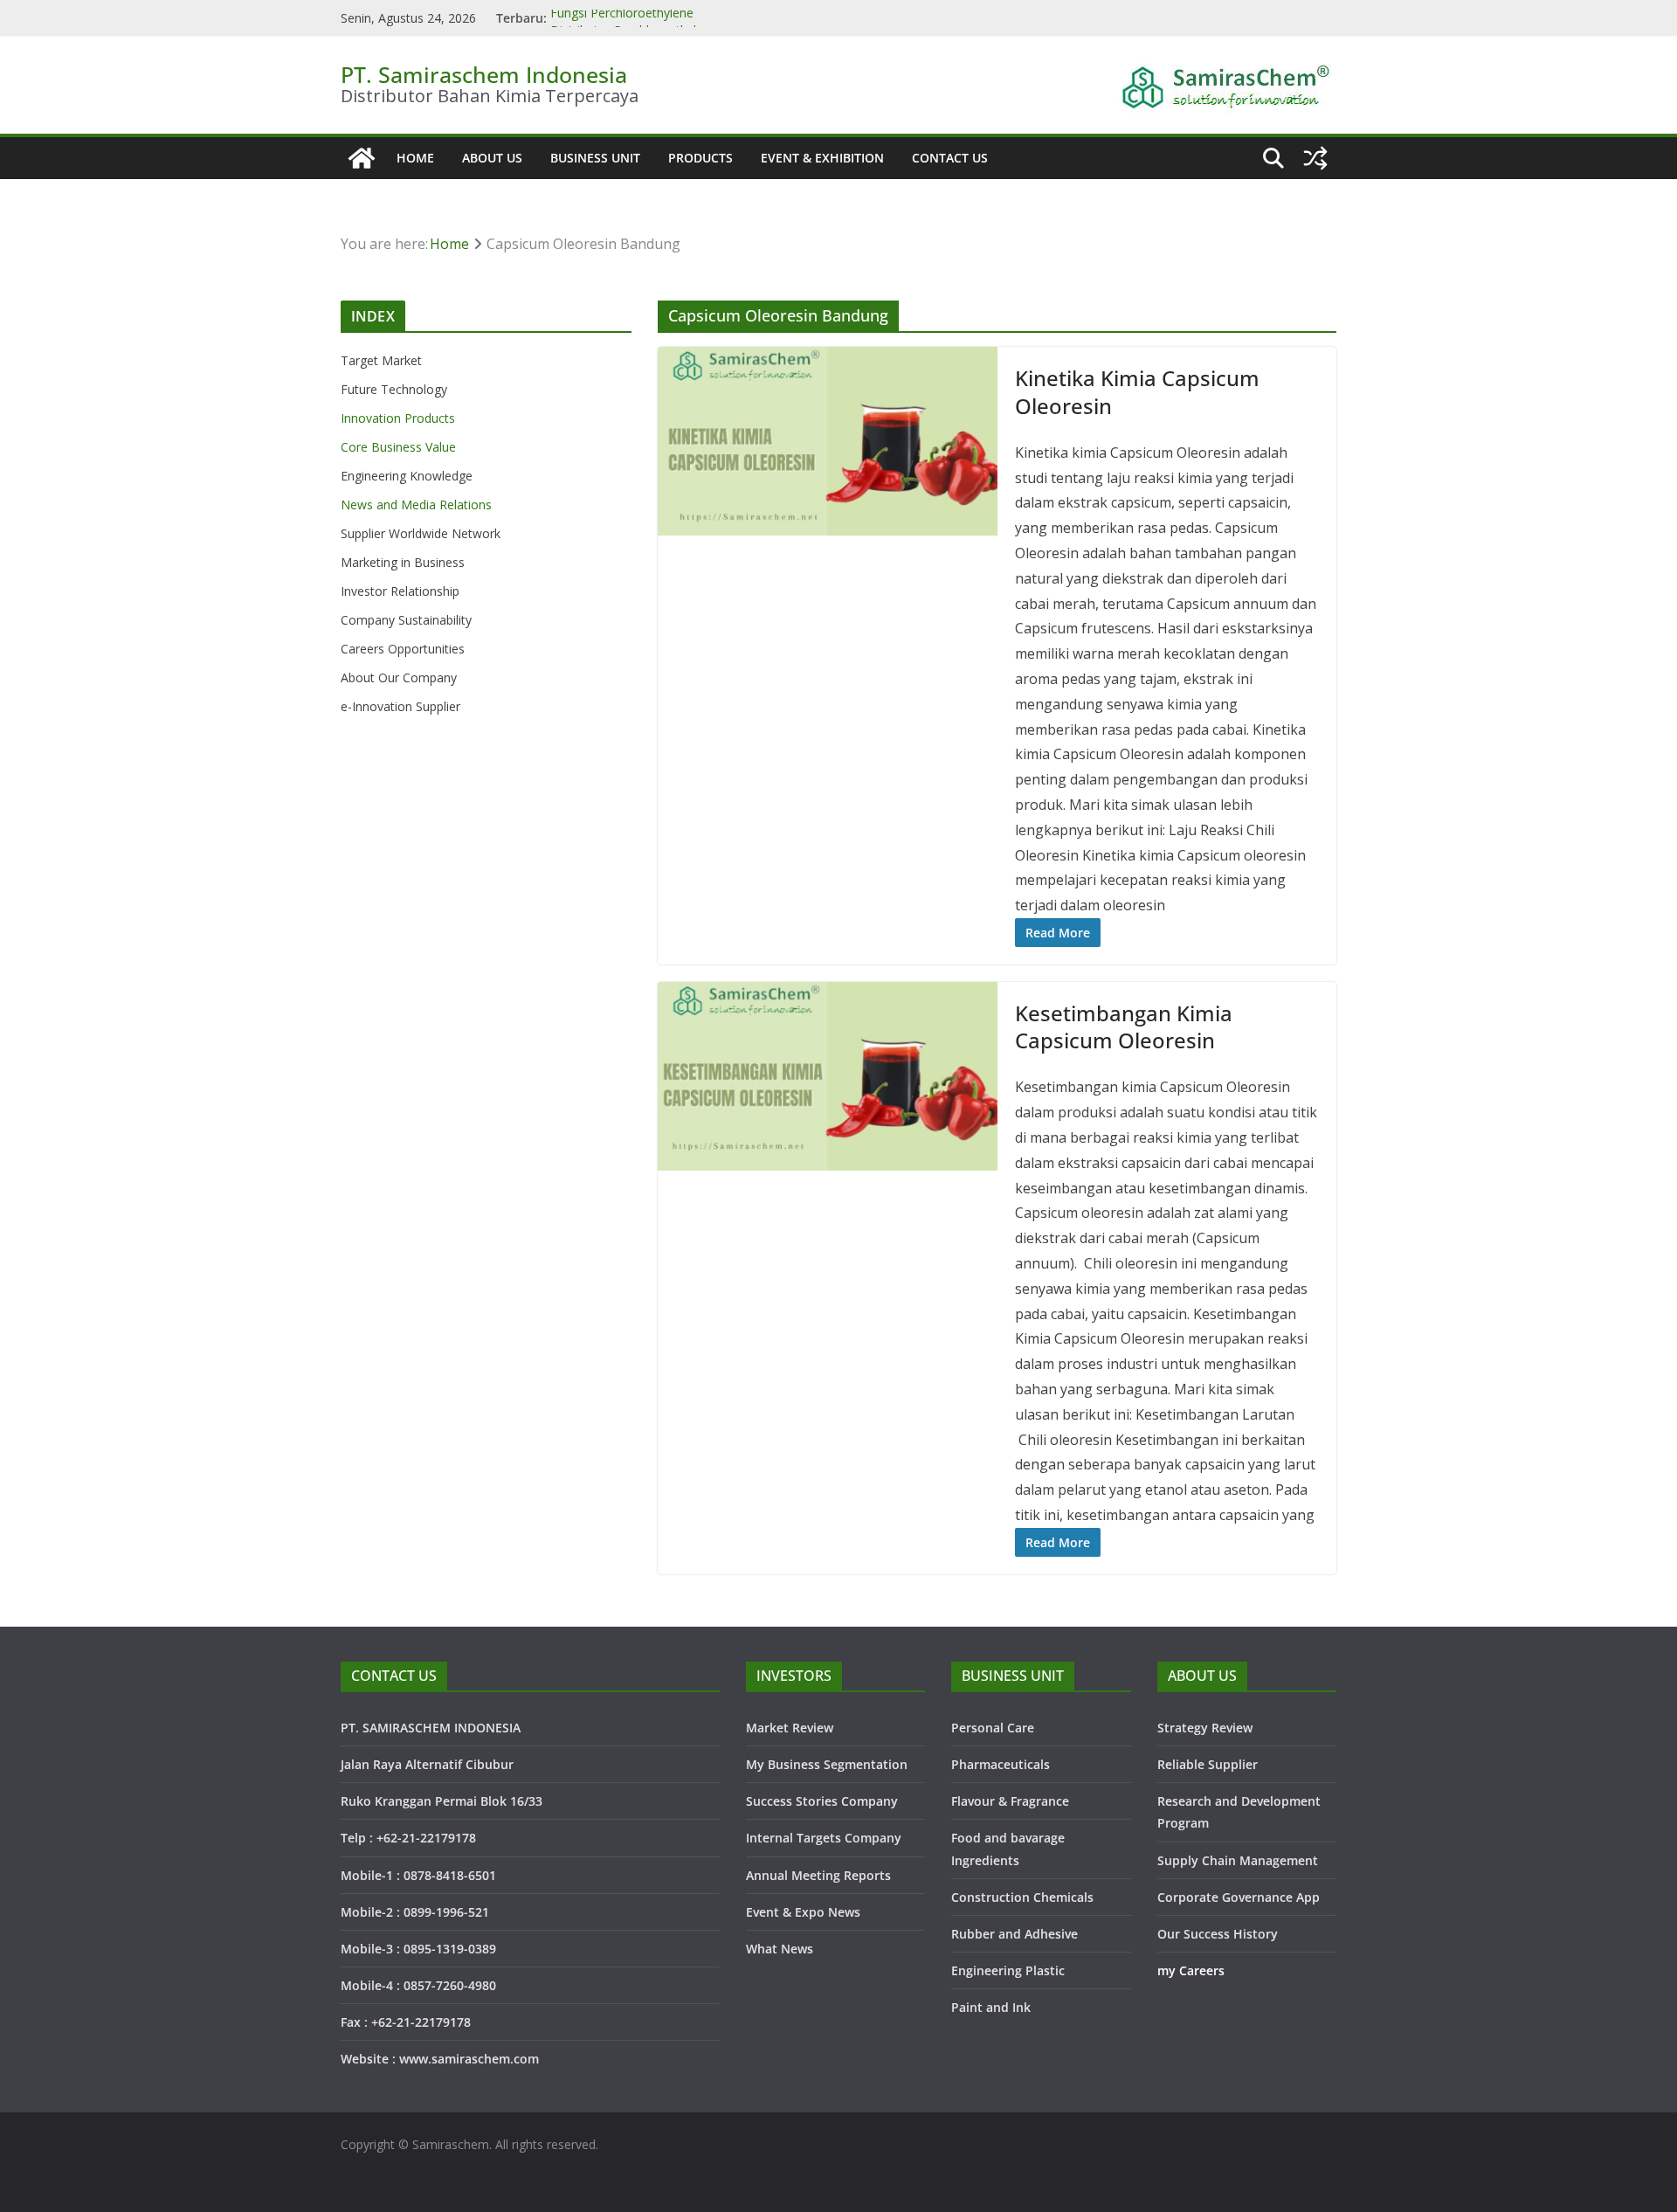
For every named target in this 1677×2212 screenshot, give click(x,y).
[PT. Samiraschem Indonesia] (362, 158)
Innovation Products (398, 418)
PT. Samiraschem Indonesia (484, 74)
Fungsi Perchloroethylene (622, 18)
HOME (415, 158)
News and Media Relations (416, 505)
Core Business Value (398, 447)
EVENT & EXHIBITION (822, 158)
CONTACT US (950, 158)
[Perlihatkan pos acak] (1315, 158)
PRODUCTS (700, 158)
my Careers (1191, 1970)
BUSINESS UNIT (595, 158)
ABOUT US (492, 158)
